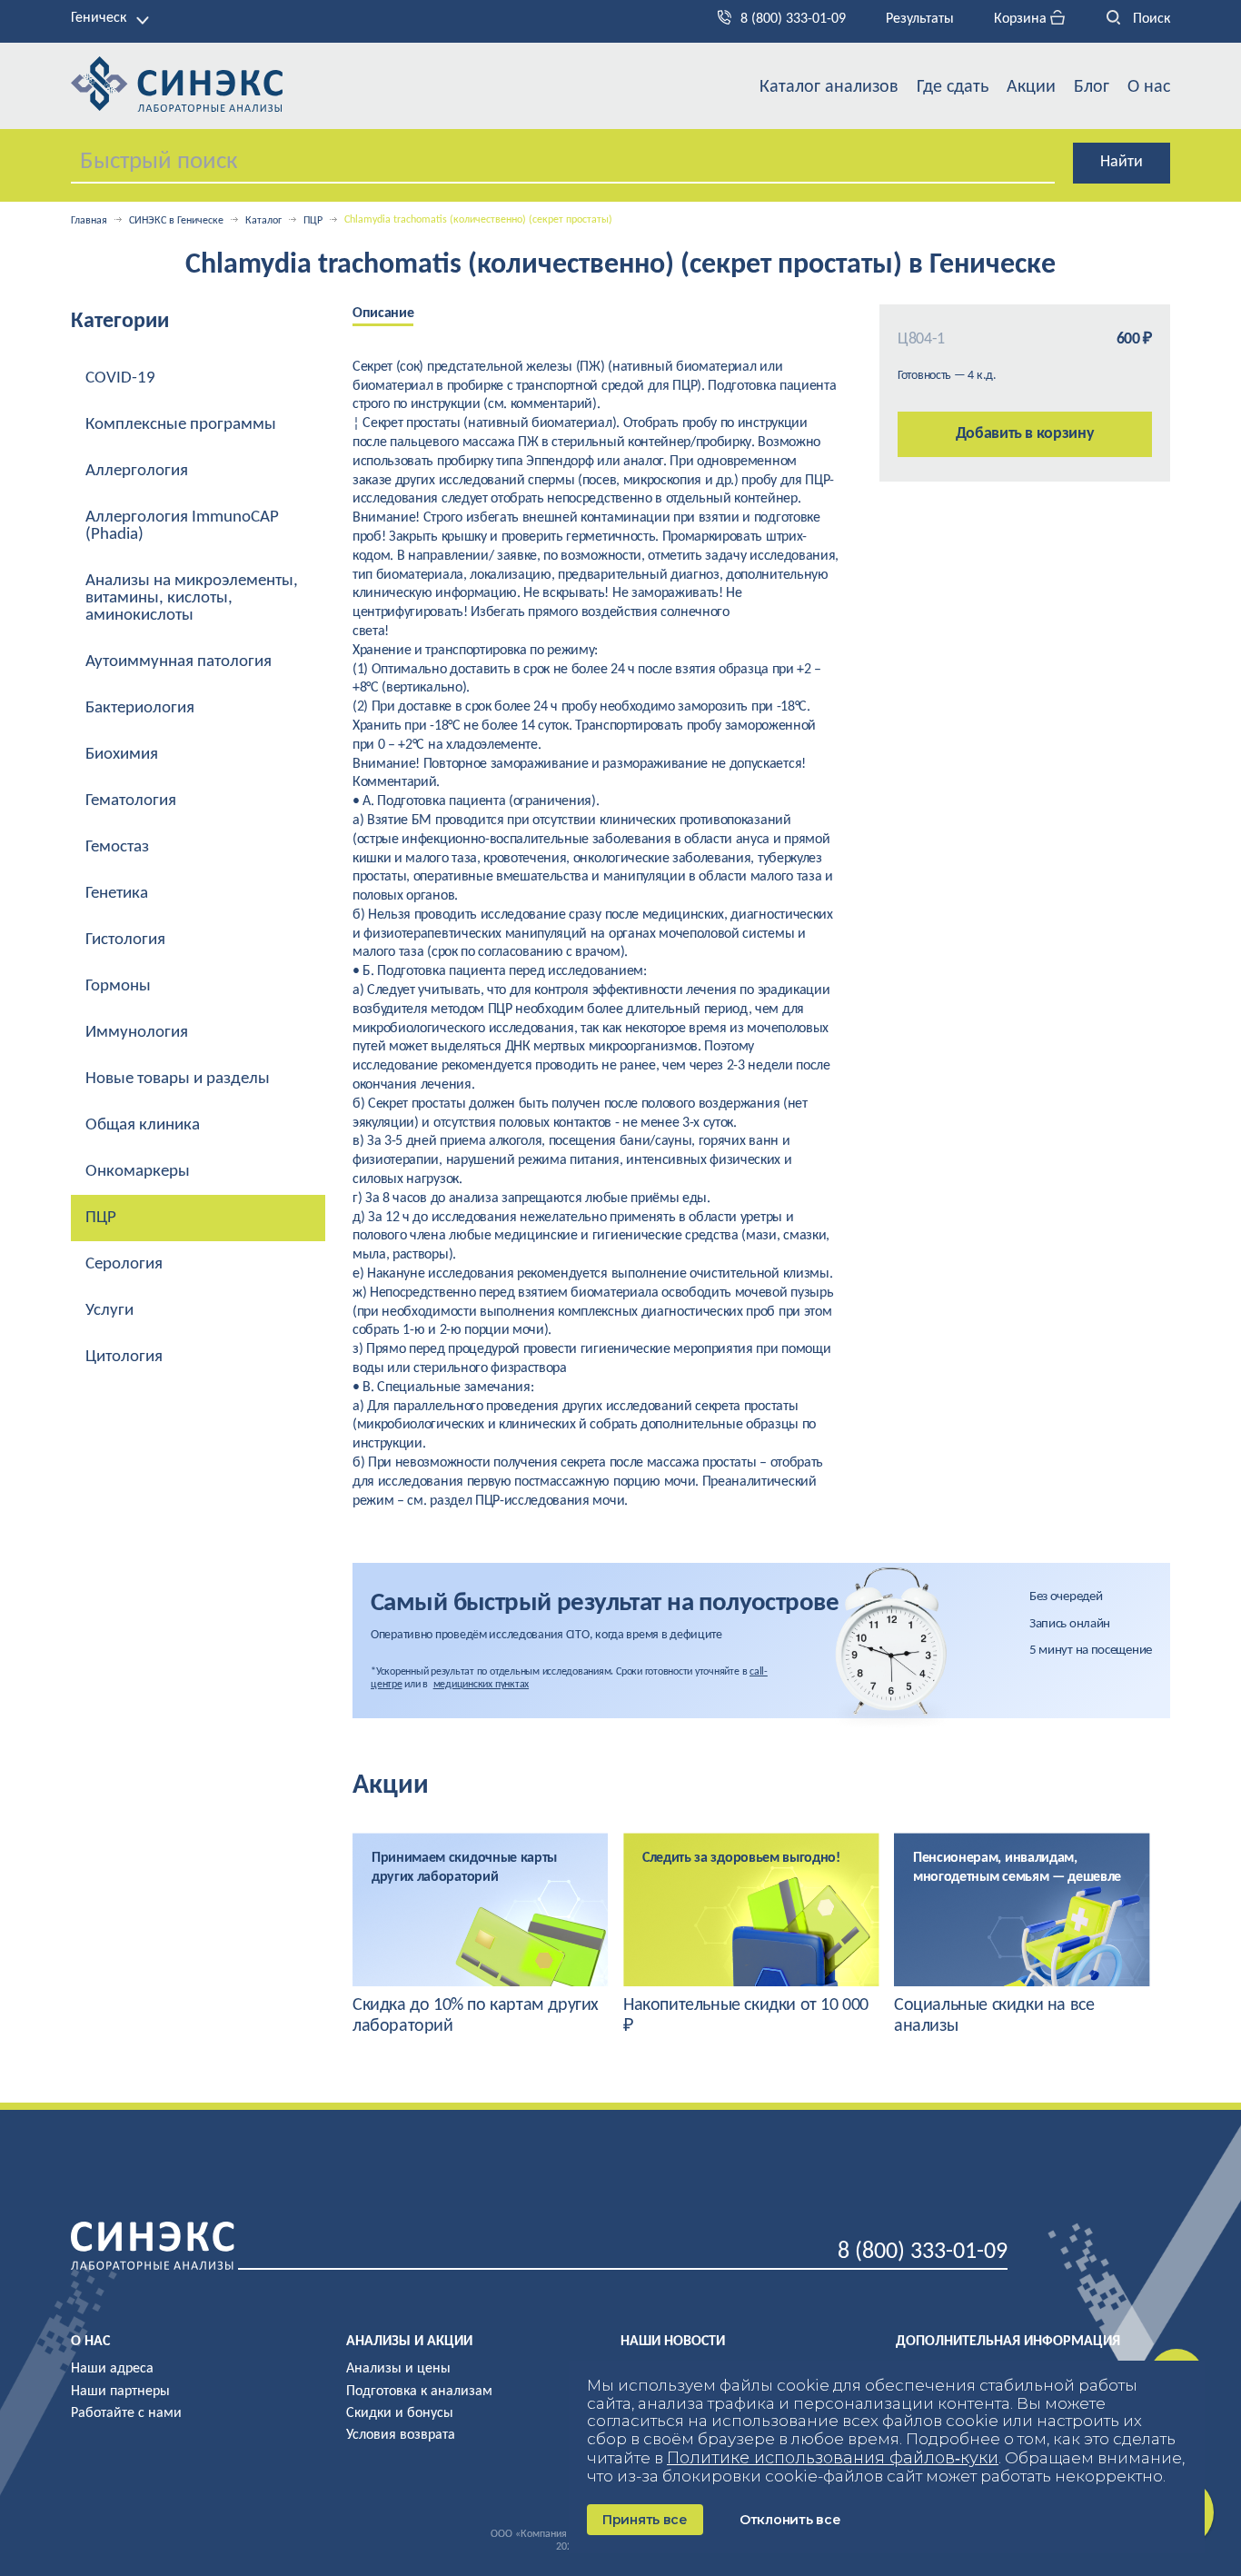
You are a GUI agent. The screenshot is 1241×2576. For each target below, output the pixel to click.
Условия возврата (401, 2435)
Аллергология (137, 471)
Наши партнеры (120, 2392)
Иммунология (137, 1033)
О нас (1149, 87)
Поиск (1150, 19)
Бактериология (140, 708)
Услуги (109, 1311)
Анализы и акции (409, 2342)
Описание (383, 313)
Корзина (1022, 19)
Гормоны (118, 986)
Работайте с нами (126, 2413)
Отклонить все (790, 2520)
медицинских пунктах (481, 1685)
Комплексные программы (181, 425)
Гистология (125, 940)
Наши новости (673, 2342)
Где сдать (953, 87)
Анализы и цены (398, 2369)
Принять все (645, 2520)
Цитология (124, 1357)
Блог (1092, 87)
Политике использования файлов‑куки (833, 2458)
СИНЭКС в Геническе (176, 221)
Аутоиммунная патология (179, 662)
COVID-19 (120, 378)
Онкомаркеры (138, 1172)
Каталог (263, 221)
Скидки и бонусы (400, 2413)
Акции (1031, 87)
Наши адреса (112, 2369)
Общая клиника (143, 1125)
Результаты (920, 19)
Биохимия (122, 755)
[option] (397, 315)
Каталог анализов (829, 87)
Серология (124, 1264)
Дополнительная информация (1008, 2342)
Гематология (131, 801)
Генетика (117, 894)
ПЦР (313, 221)
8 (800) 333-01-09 (793, 19)
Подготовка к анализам (419, 2392)
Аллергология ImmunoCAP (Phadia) (182, 526)
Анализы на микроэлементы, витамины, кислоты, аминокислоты (192, 598)
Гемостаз (117, 847)
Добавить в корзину (1025, 434)
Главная (89, 221)
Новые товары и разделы (178, 1079)
